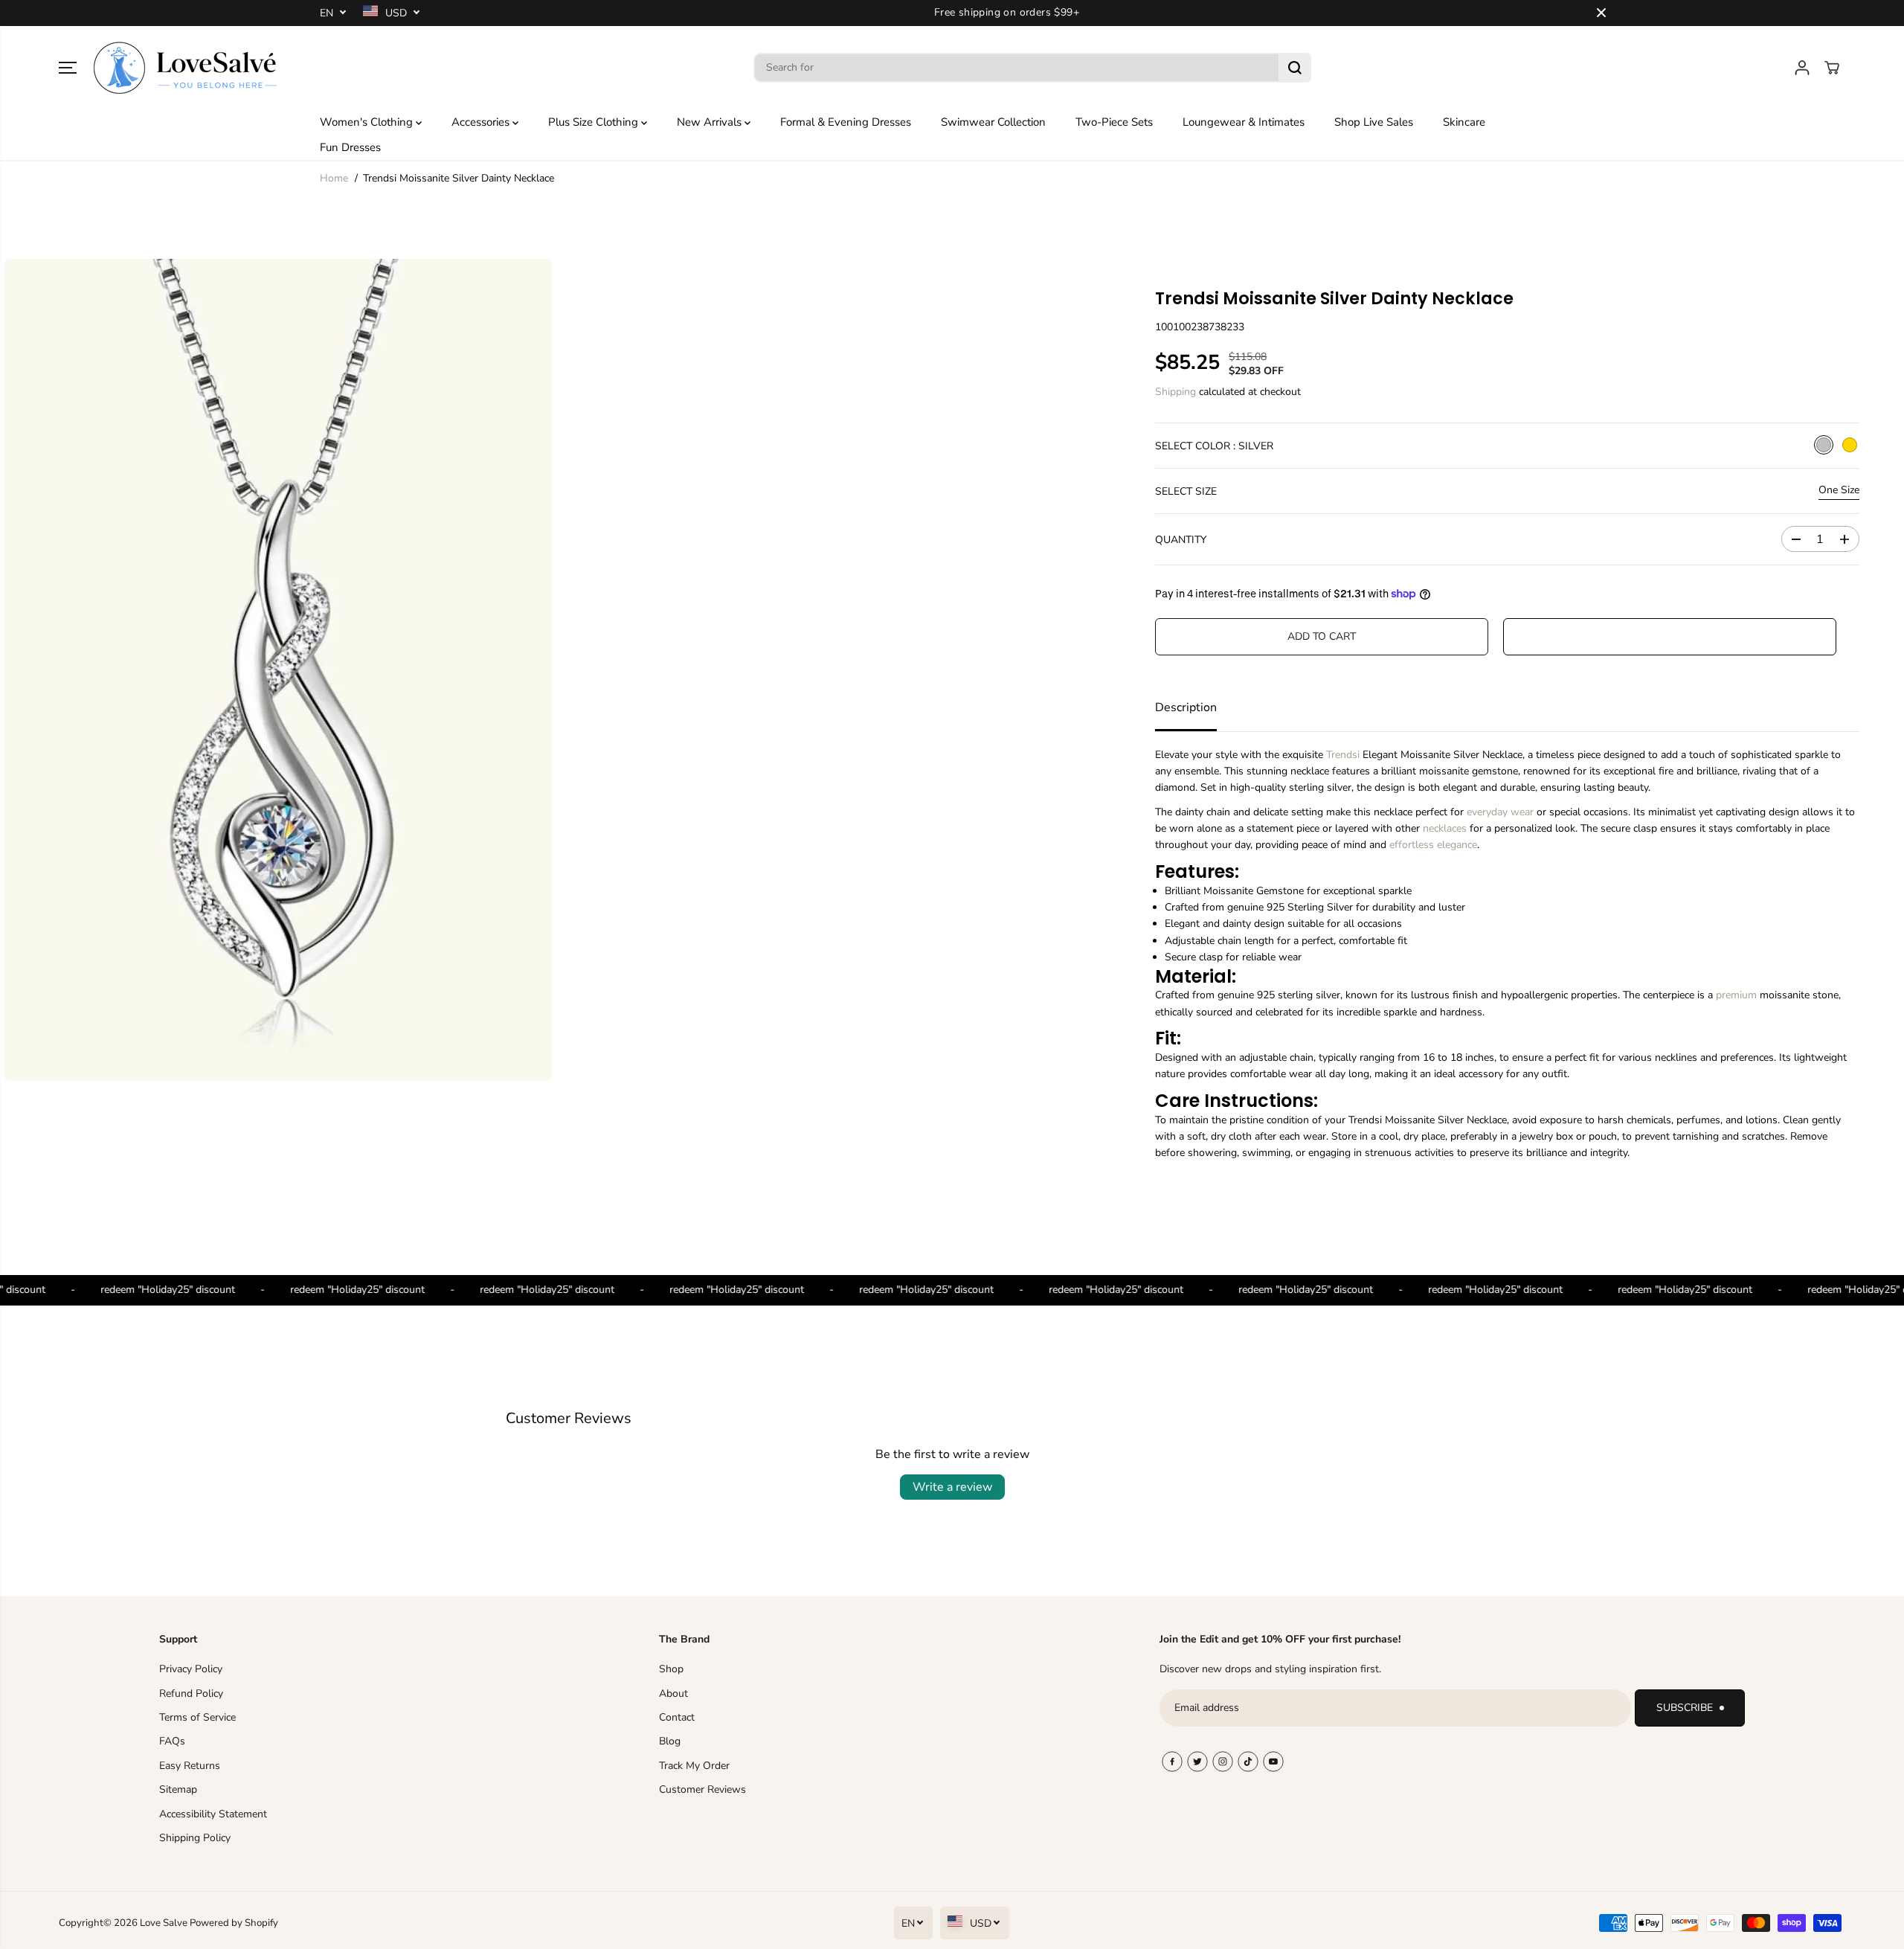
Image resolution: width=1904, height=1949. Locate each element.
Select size (1186, 491)
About (673, 1693)
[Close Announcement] (1601, 13)
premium (1736, 995)
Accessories (482, 122)
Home (334, 178)
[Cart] (1832, 68)
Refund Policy (191, 1693)
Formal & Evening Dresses (846, 122)
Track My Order (694, 1766)
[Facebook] (1172, 1762)
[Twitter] (1197, 1762)
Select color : (1214, 446)
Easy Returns (190, 1766)
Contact (677, 1717)
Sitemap (178, 1789)
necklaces (1445, 828)
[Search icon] (1295, 68)
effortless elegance (1433, 845)
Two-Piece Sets (1114, 122)
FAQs (172, 1741)
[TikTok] (1248, 1762)
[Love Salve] (185, 68)
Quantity (1181, 540)
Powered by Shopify (234, 1923)
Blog (670, 1741)
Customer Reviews (702, 1789)
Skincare (1464, 122)
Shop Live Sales (1374, 122)
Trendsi (1343, 755)
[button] (68, 68)
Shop (671, 1669)
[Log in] (1802, 68)
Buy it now (1669, 636)
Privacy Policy (191, 1669)
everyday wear (1500, 812)
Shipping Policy (195, 1838)
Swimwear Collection (993, 122)
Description (1186, 707)
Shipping (1175, 392)
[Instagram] (1223, 1762)
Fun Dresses (350, 147)
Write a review (952, 1487)
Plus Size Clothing (595, 122)
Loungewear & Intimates (1244, 122)
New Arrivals (711, 122)
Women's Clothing (368, 122)
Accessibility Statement (213, 1814)
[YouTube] (1273, 1762)
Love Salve (165, 1923)
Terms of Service (197, 1717)
